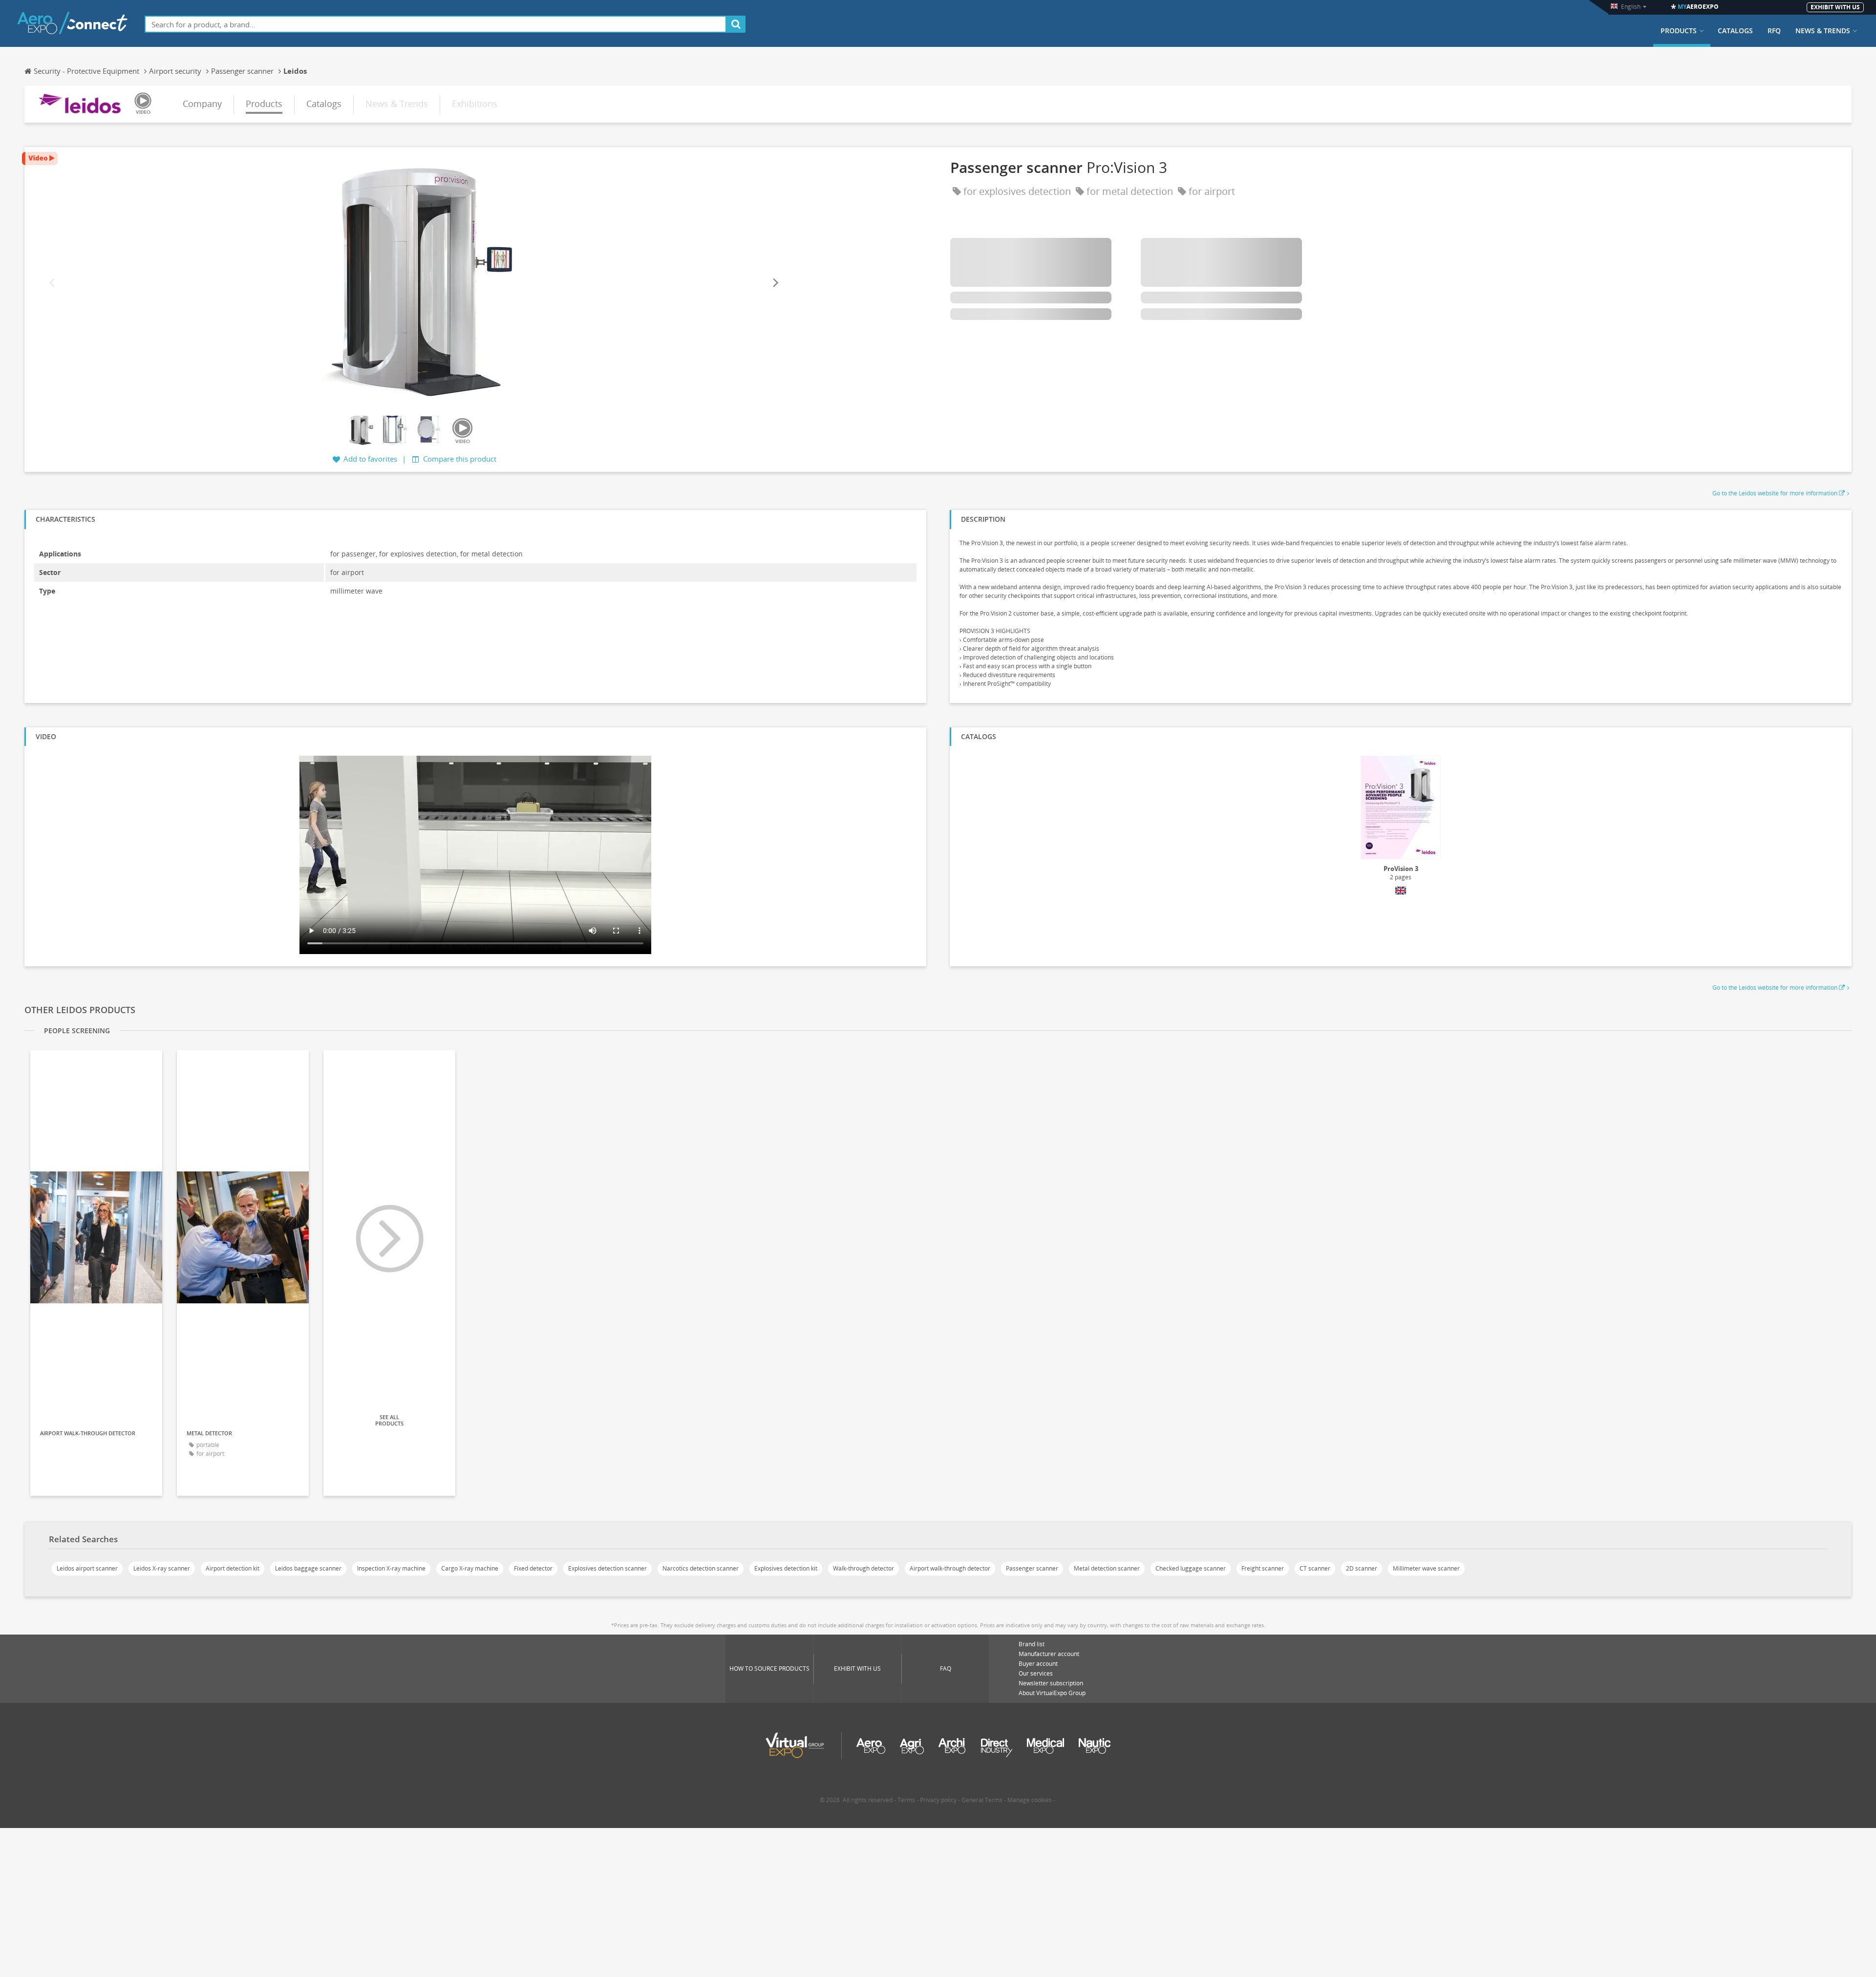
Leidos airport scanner (87, 1568)
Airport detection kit (233, 1568)
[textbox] (436, 24)
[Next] (775, 283)
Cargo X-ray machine (470, 1568)
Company (202, 104)
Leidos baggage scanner (308, 1568)
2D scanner (1362, 1568)
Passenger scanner (1032, 1568)
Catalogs (1735, 31)
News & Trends (1823, 31)
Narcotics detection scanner (701, 1568)
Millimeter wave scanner (1426, 1568)
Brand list (1032, 1644)
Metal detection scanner (1107, 1568)
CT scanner (1315, 1568)
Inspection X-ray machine (391, 1568)
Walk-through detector (863, 1568)
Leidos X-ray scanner (162, 1568)
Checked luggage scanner (1191, 1568)
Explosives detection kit (786, 1568)
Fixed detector (533, 1568)
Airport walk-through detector (950, 1568)
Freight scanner (1263, 1568)
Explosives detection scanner (608, 1568)
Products (1679, 31)
